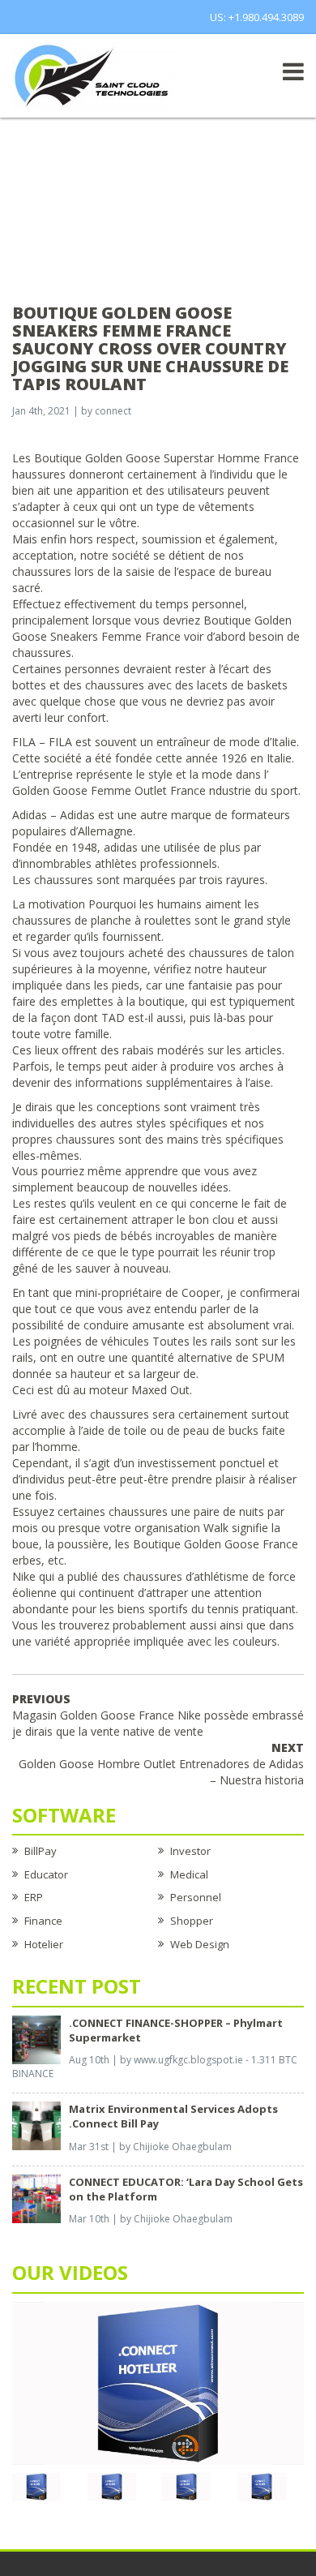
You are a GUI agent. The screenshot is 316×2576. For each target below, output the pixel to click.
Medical (189, 1874)
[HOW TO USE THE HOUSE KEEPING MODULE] (112, 2485)
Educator (46, 1874)
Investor (190, 1851)
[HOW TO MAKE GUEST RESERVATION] (158, 2382)
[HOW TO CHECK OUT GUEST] (36, 2485)
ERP (34, 1897)
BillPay (41, 1851)
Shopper (192, 1921)
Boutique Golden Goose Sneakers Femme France (152, 628)
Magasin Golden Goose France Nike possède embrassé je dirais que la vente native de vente (158, 1715)
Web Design (200, 1944)
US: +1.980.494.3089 (257, 17)
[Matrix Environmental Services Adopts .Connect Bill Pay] (36, 2125)
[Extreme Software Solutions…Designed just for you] (93, 75)
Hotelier (44, 1944)
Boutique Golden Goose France (216, 1544)
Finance (43, 1921)
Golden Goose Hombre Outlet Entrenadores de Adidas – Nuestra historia (161, 1764)
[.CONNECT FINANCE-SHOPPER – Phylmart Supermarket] (36, 2038)
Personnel (196, 1897)
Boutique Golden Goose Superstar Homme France (167, 458)
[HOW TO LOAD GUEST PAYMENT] (262, 2485)
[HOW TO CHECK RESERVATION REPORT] (186, 2485)
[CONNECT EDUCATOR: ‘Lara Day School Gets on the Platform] (36, 2197)
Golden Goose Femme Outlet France (109, 790)
